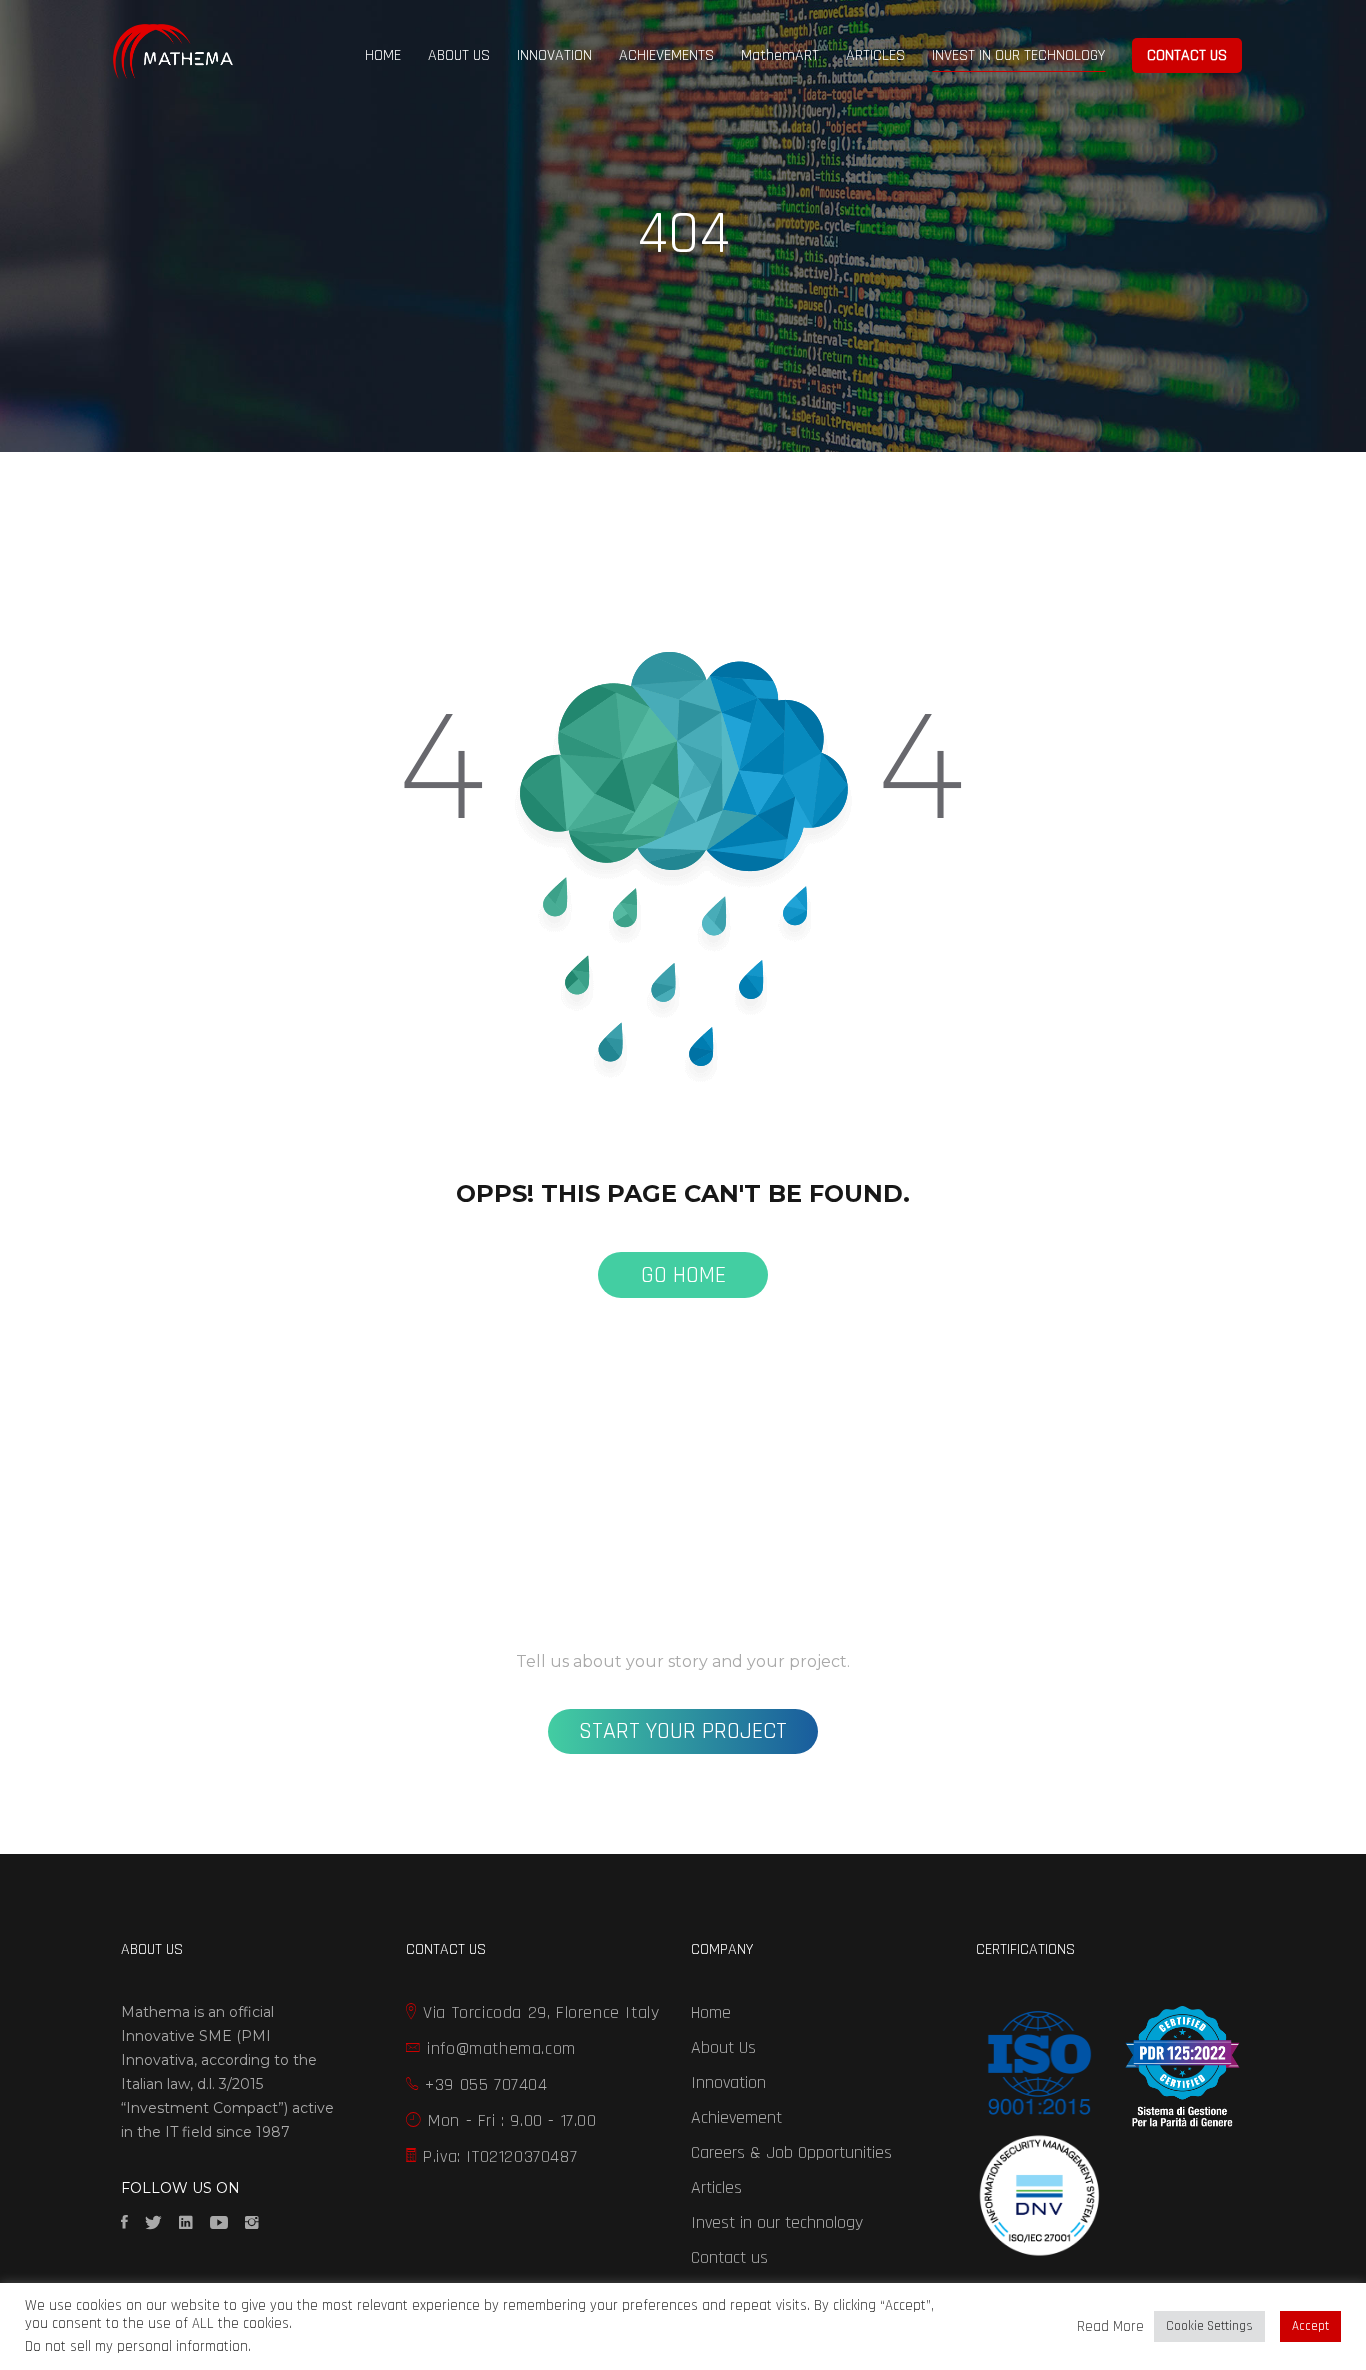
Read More (1110, 2327)
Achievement (736, 2117)
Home (711, 2012)
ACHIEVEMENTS (666, 55)
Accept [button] (1310, 2326)
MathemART (780, 55)
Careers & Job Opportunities (791, 2152)
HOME (383, 55)
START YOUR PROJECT (683, 1731)
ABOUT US (459, 55)
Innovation (728, 2082)
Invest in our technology (777, 2222)
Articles (716, 2187)
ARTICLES (875, 55)
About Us (723, 2047)
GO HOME (683, 1275)
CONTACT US (1187, 55)
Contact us (729, 2257)
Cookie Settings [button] (1209, 2326)
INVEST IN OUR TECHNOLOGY (1018, 55)
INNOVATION (554, 55)
